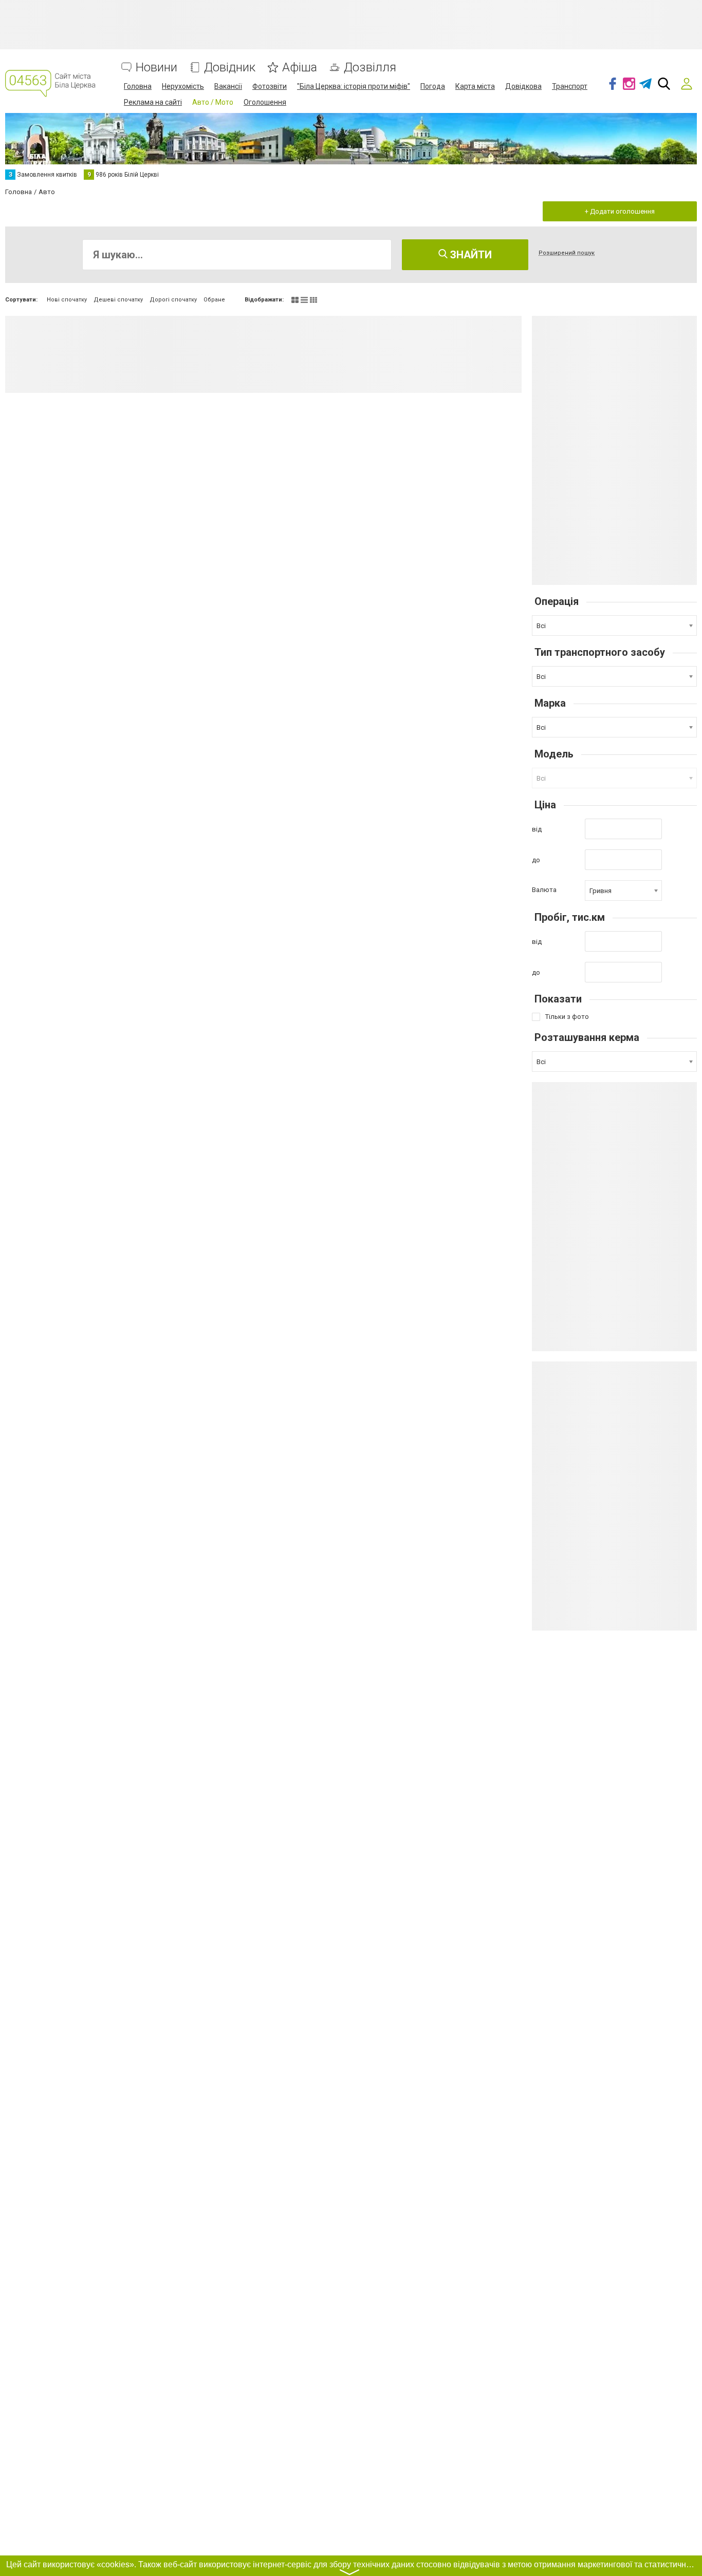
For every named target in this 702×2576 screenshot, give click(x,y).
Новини (156, 68)
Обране (214, 300)
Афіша (300, 68)
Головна (138, 86)
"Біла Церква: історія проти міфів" (354, 86)
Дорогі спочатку (173, 300)
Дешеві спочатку (118, 300)
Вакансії (228, 86)
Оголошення (265, 102)
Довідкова (523, 86)
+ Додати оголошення (620, 211)
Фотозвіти (270, 86)
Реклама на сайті (153, 102)
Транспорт (570, 86)
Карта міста (475, 86)
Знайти (470, 255)
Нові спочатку (67, 300)
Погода (433, 86)
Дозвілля (370, 68)
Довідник (230, 68)
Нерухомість (183, 86)
